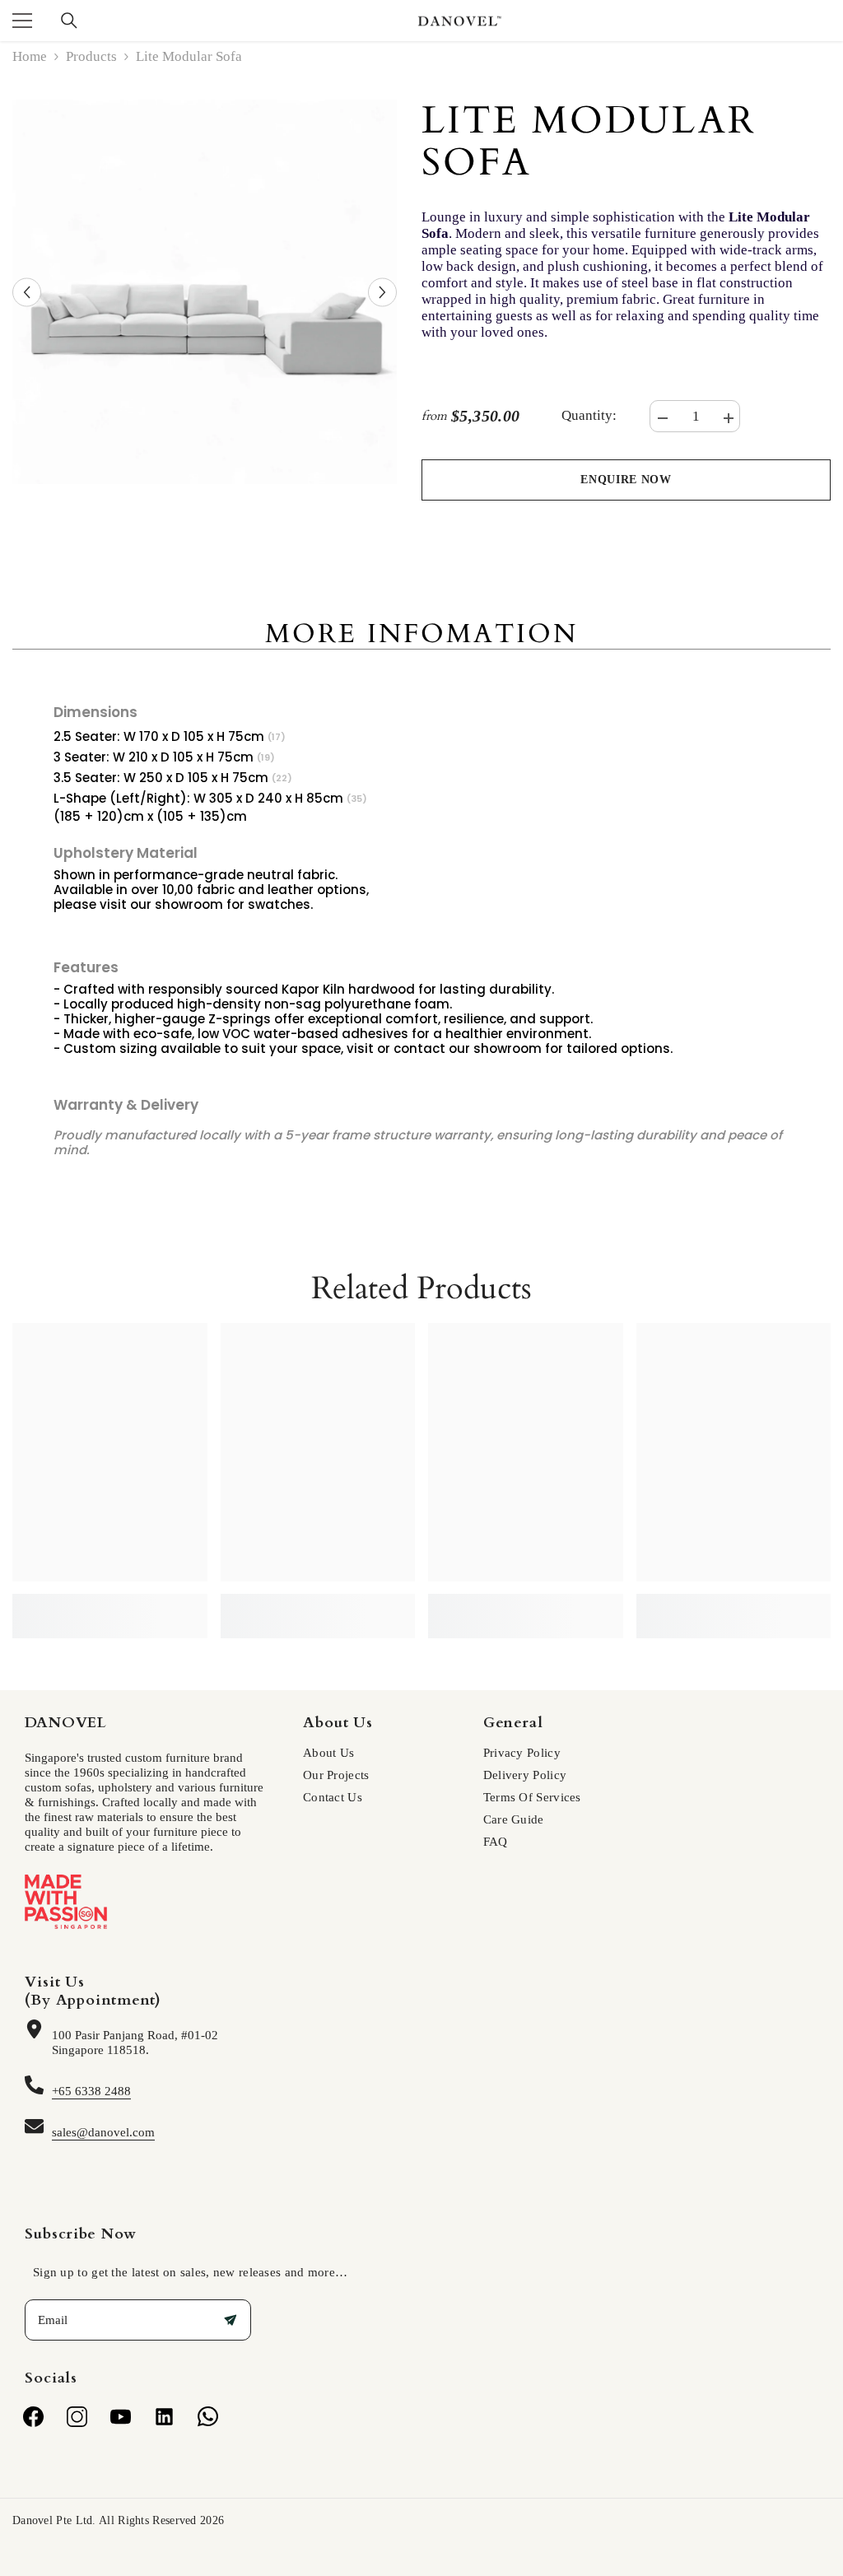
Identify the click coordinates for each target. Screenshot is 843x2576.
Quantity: (589, 416)
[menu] (22, 21)
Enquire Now (626, 480)
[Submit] (231, 2320)
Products (91, 57)
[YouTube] (121, 2417)
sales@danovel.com (103, 2132)
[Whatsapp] (208, 2417)
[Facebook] (33, 2417)
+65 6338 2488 (91, 2091)
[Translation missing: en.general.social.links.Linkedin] (164, 2417)
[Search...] (69, 21)
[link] (110, 1598)
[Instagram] (77, 2417)
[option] (205, 292)
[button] (27, 292)
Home (30, 57)
